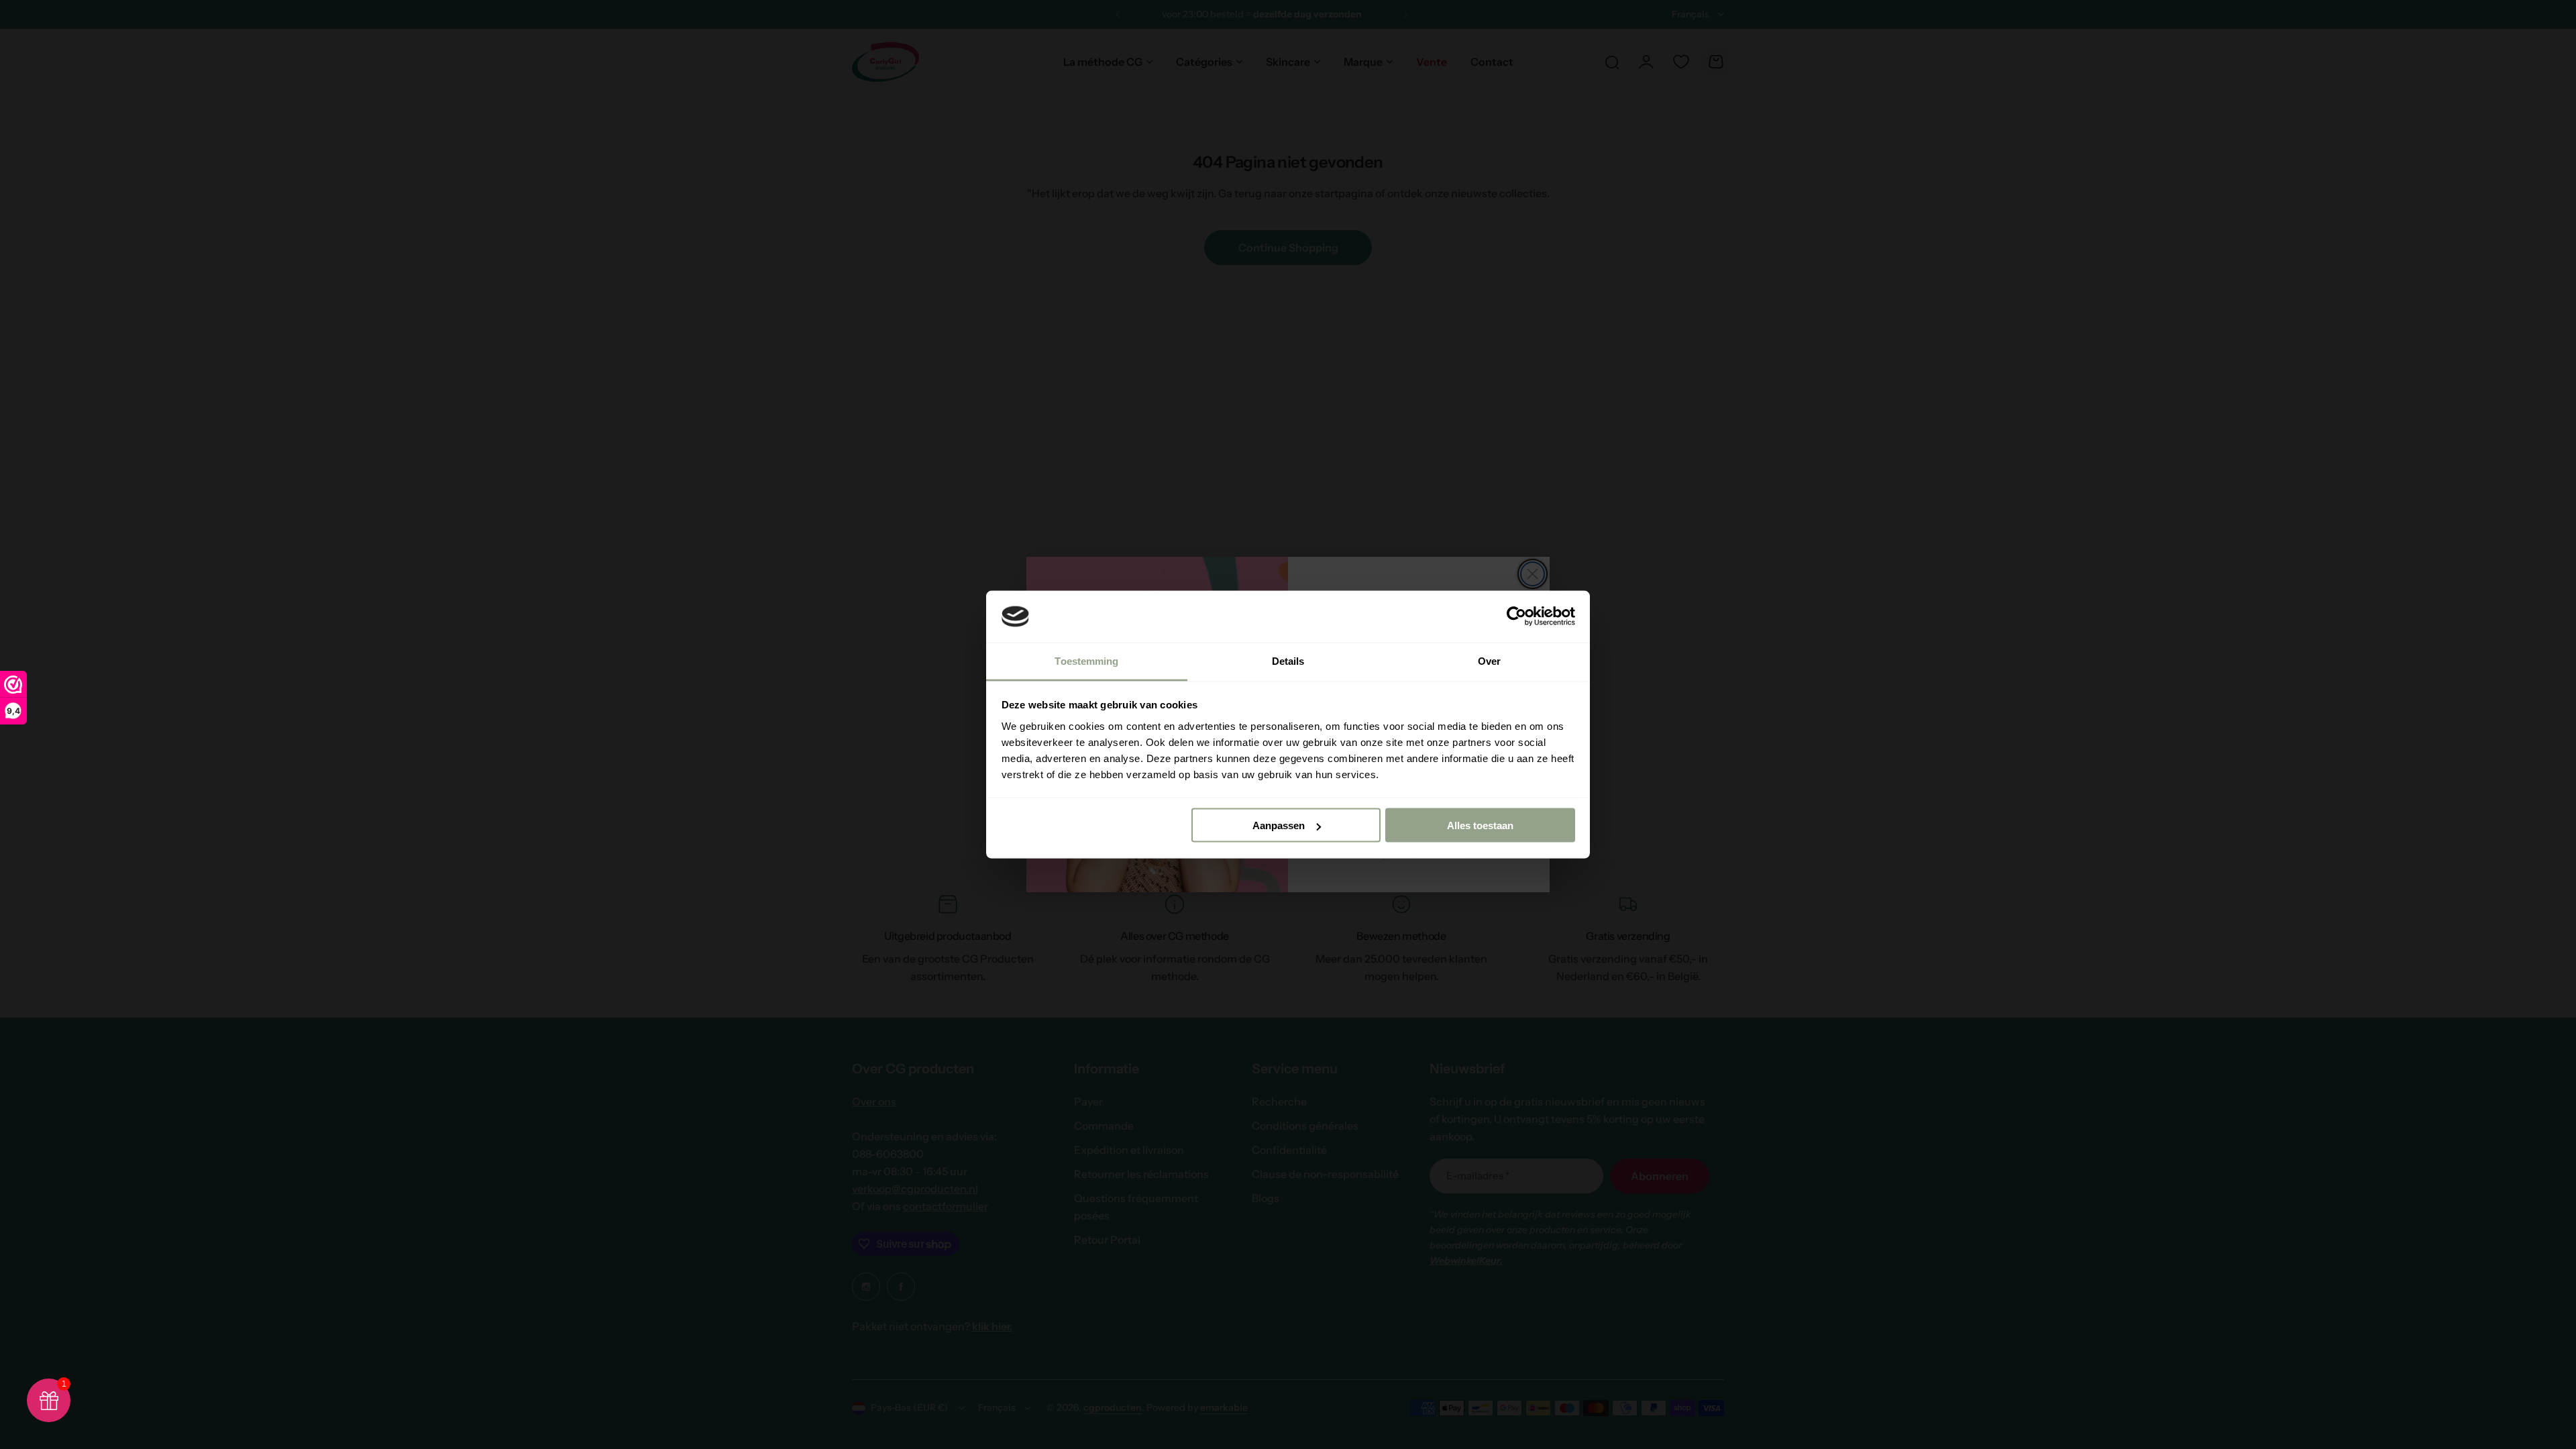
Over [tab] (1489, 660)
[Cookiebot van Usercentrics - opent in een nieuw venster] (1516, 616)
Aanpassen (1279, 825)
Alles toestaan (1480, 825)
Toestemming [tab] (1086, 660)
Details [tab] (1288, 660)
